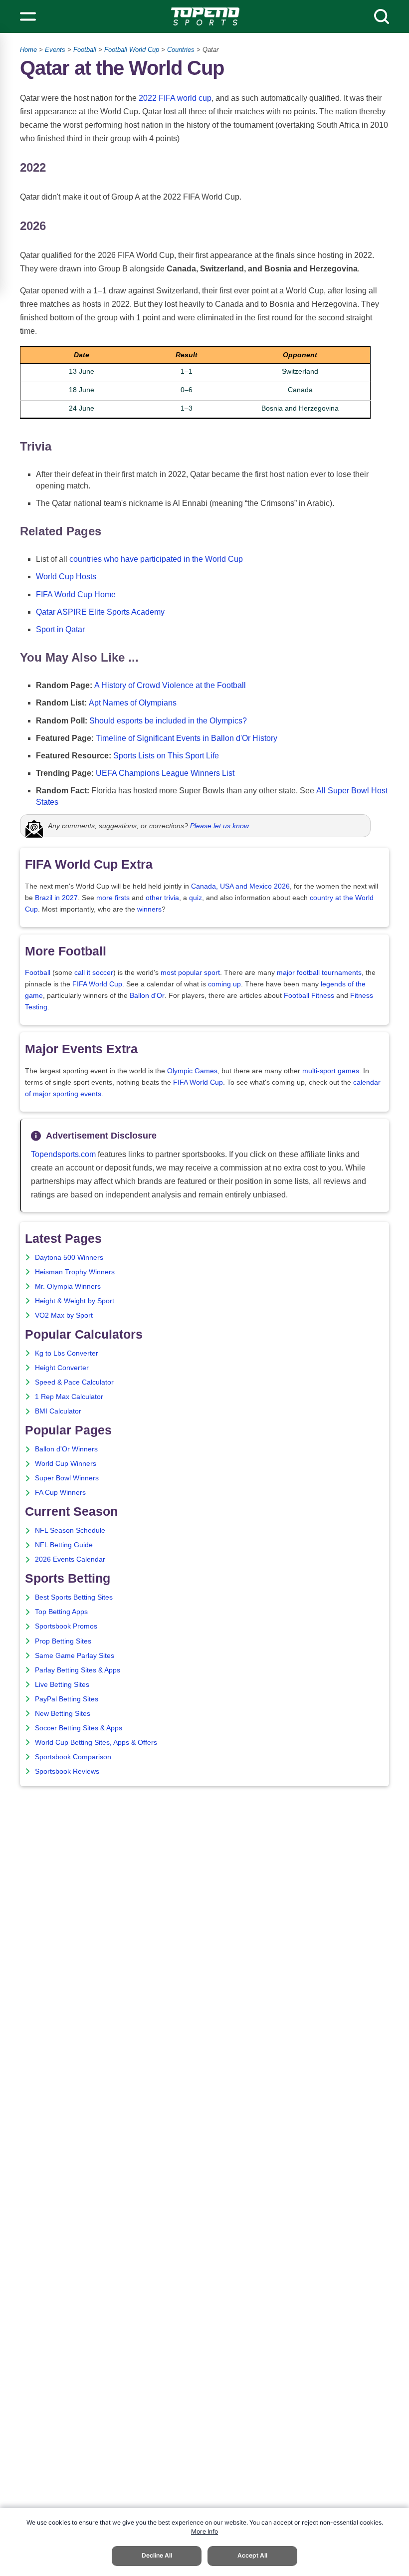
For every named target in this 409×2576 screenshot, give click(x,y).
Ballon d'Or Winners (66, 1449)
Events (55, 50)
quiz (196, 898)
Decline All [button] (157, 2555)
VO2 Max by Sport (64, 1315)
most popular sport (190, 973)
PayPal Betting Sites (67, 1699)
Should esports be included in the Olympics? (168, 721)
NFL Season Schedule (70, 1530)
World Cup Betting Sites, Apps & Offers (96, 1743)
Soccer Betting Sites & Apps (79, 1728)
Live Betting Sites (62, 1685)
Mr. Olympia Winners (68, 1287)
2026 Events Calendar (70, 1559)
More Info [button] (204, 2531)
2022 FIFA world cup (175, 98)
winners (149, 909)
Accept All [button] (252, 2555)
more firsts (113, 898)
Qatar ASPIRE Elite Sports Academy (100, 612)
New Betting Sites (63, 1714)
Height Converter (62, 1368)
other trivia (162, 898)
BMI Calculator (58, 1411)
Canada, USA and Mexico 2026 (240, 886)
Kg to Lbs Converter (67, 1353)
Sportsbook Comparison (73, 1757)
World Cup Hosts (66, 577)
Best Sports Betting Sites (74, 1597)
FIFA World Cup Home (76, 594)
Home (28, 50)
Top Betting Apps (61, 1612)
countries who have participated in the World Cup (156, 559)
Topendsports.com (63, 1154)
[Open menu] (28, 16)
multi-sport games (331, 1071)
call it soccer (94, 973)
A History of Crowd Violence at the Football (170, 685)
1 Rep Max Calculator (69, 1397)
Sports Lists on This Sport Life (166, 756)
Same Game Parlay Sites (75, 1656)
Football (85, 50)
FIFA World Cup (97, 984)
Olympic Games (192, 1071)
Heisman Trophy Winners (75, 1272)
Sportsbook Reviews (67, 1771)
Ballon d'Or (147, 996)
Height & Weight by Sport (75, 1301)
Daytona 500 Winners (69, 1258)
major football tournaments (319, 973)
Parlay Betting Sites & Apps (78, 1670)
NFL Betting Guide (64, 1545)
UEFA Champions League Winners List (165, 773)
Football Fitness (309, 996)
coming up (224, 984)
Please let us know (219, 826)
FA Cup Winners (60, 1493)
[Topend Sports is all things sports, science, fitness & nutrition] (205, 16)
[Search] (382, 16)
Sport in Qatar (60, 629)
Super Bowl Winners (67, 1478)
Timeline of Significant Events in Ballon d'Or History (187, 738)
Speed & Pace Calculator (74, 1382)
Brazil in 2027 (56, 898)
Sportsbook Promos (66, 1626)
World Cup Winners (66, 1464)
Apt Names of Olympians (133, 703)
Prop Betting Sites (63, 1641)
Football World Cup (132, 50)
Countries (181, 50)
